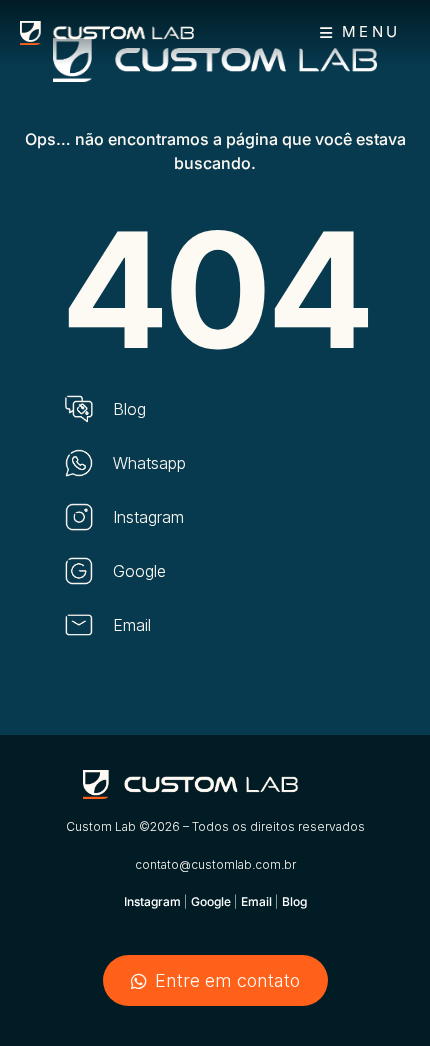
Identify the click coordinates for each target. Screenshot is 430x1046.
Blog (294, 901)
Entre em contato (227, 980)
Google (212, 901)
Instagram (152, 901)
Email (256, 901)
